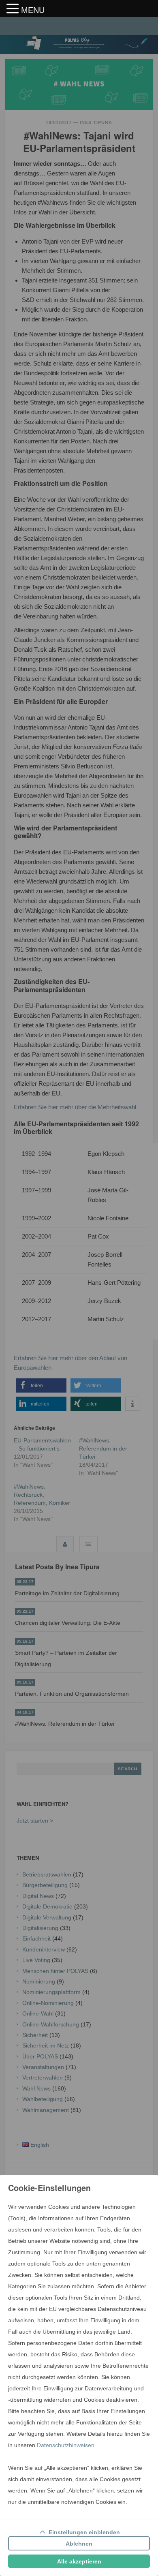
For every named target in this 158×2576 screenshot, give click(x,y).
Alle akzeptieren (79, 2561)
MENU (33, 10)
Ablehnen (79, 2544)
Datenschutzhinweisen (66, 2445)
